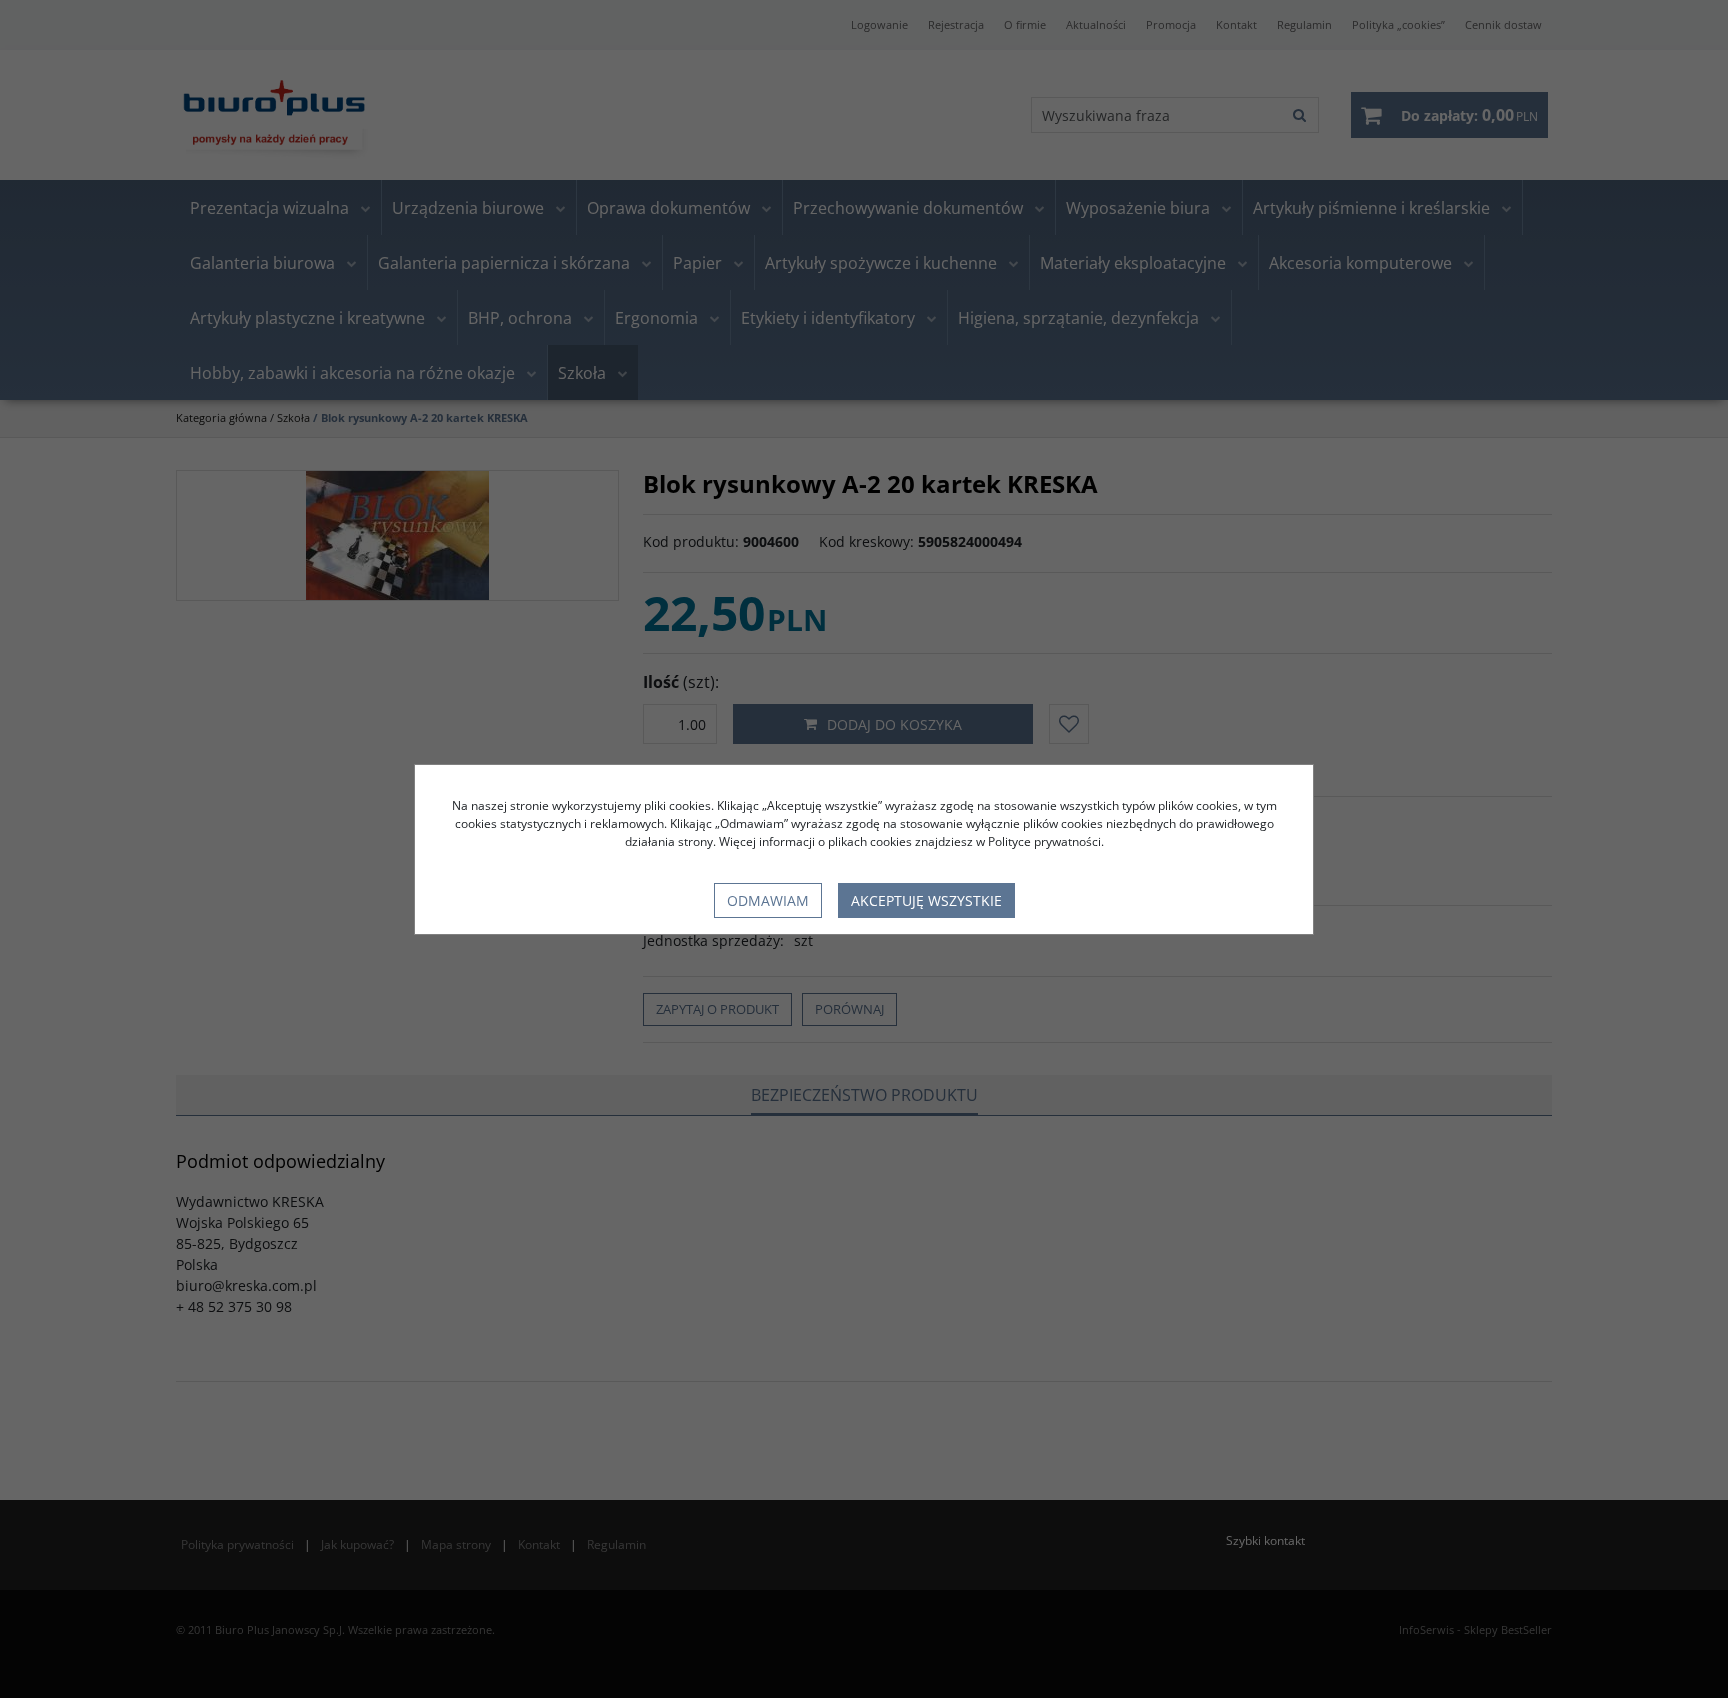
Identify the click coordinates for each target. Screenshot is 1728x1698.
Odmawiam (768, 900)
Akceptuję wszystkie (926, 900)
